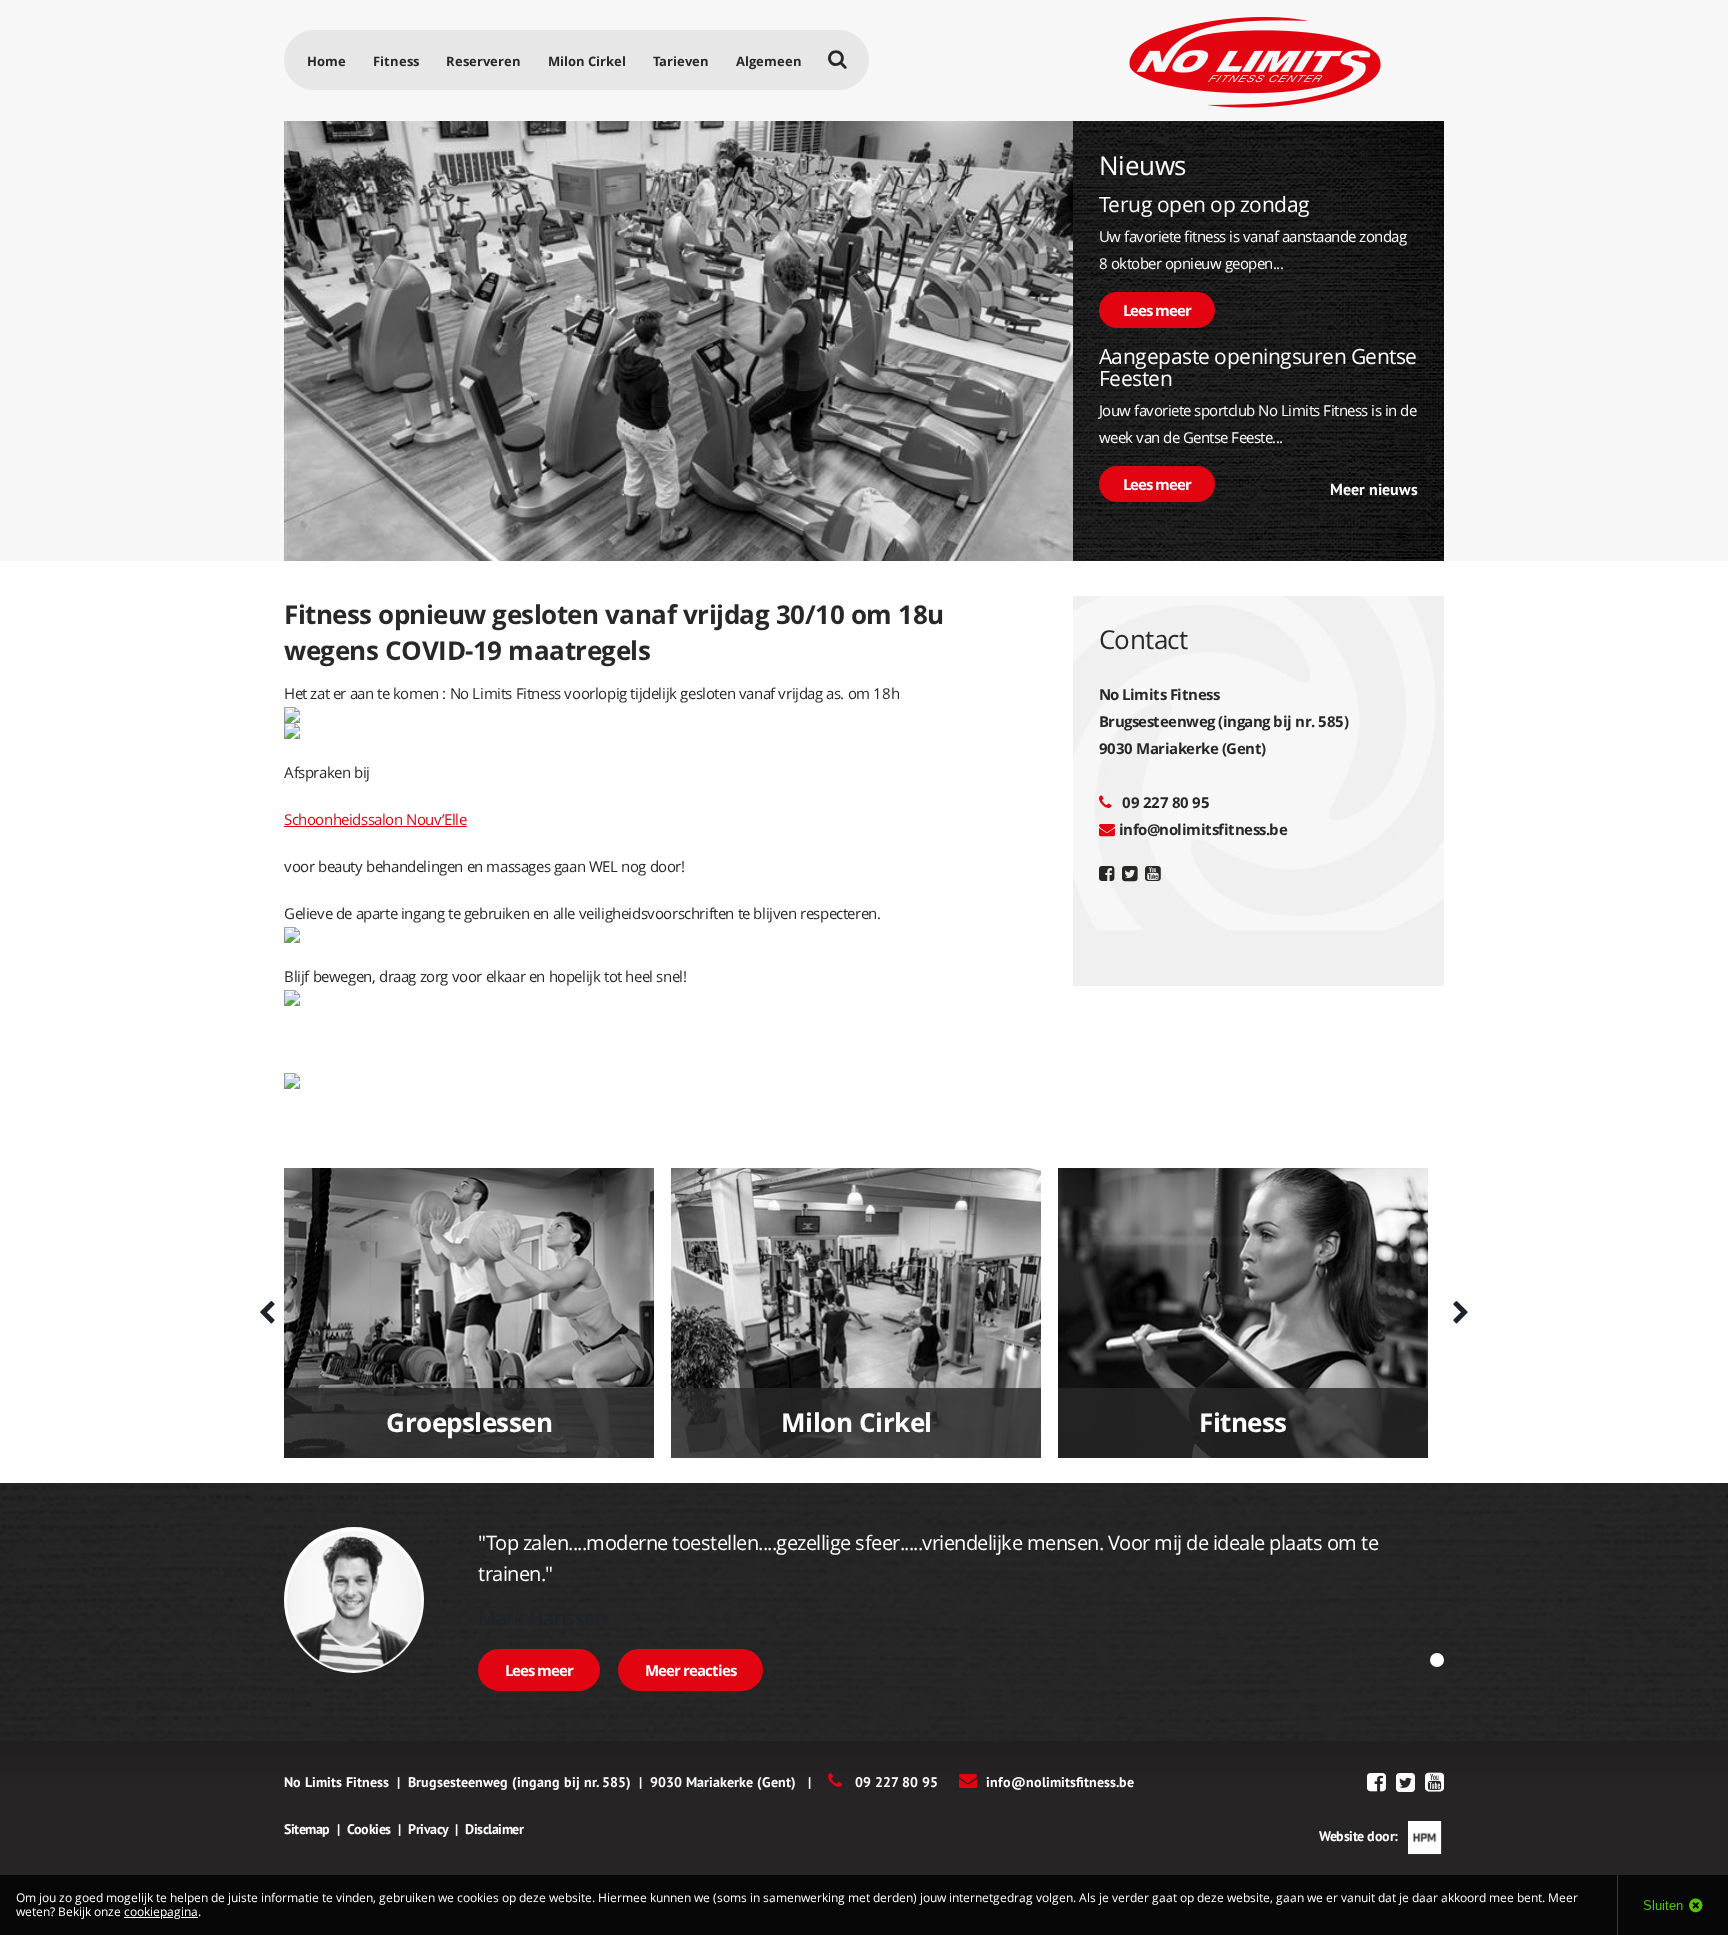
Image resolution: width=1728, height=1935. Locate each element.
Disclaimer (494, 1829)
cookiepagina (161, 1911)
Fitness (396, 61)
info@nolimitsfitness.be (1203, 829)
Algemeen (769, 61)
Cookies (369, 1829)
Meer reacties (690, 1670)
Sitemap (307, 1829)
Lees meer (1157, 310)
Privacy (428, 1829)
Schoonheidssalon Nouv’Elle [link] (375, 819)
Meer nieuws (1374, 489)
